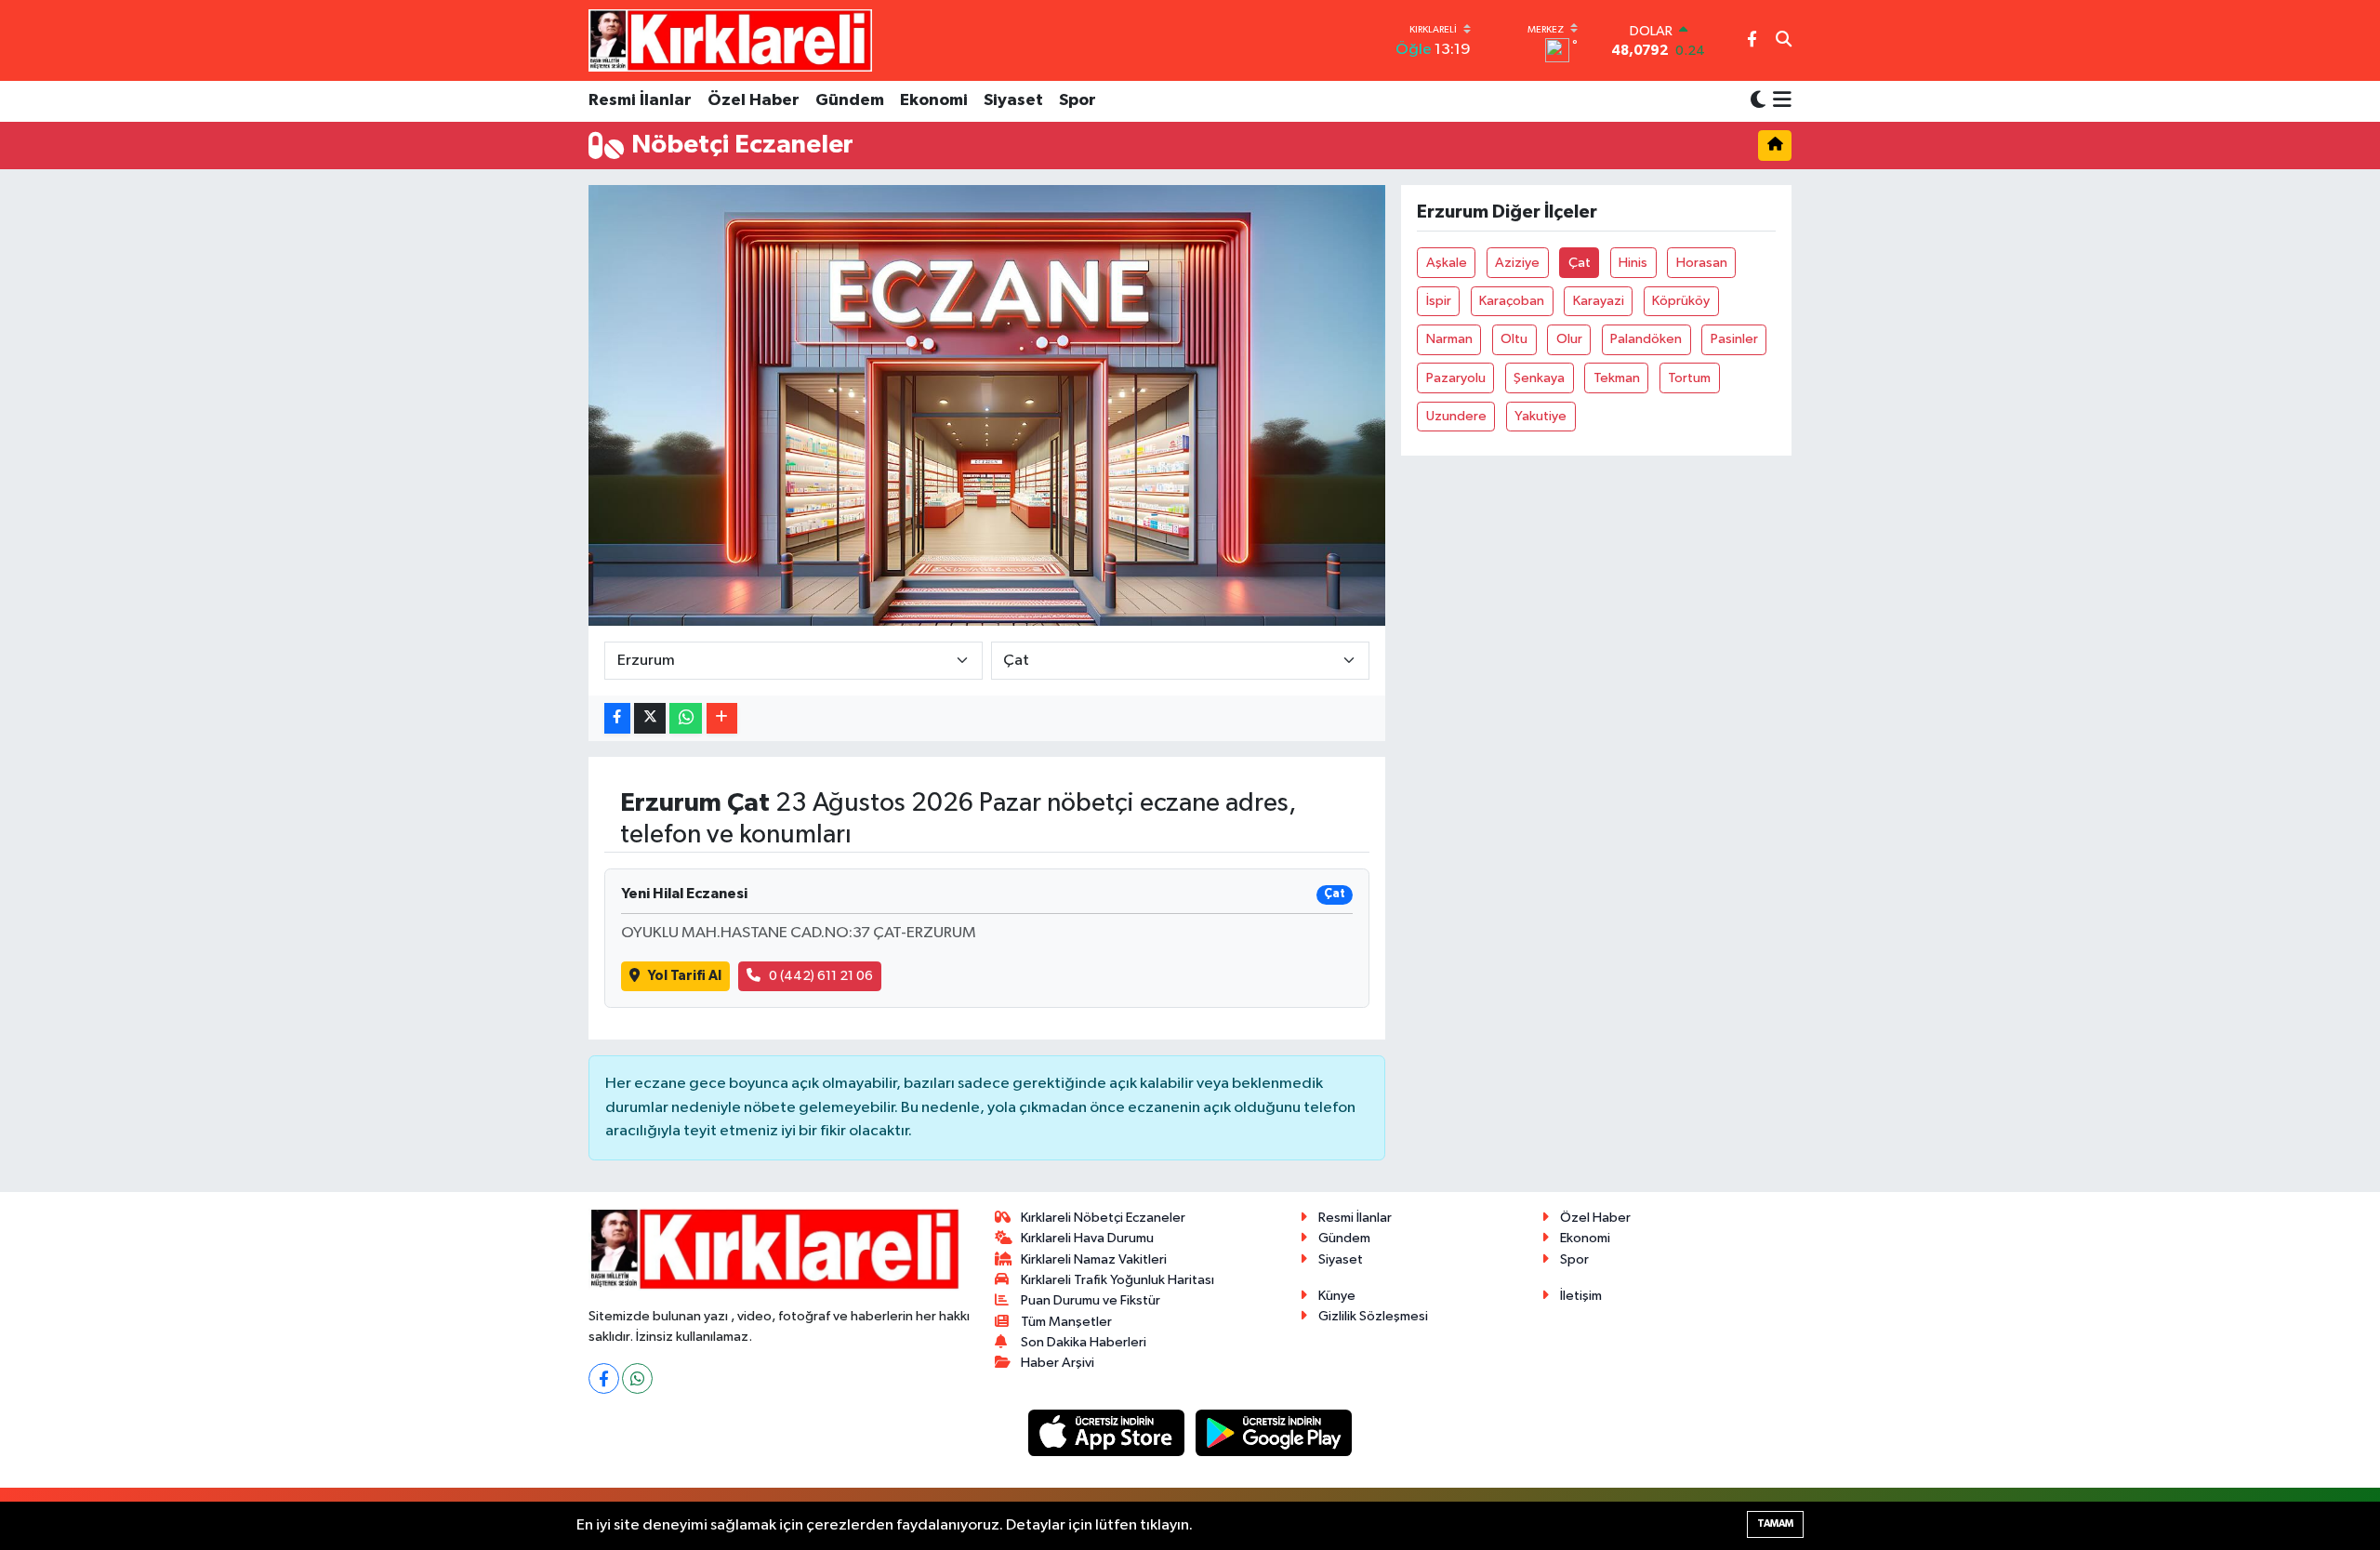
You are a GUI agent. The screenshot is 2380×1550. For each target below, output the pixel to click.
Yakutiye (1540, 416)
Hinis (1633, 263)
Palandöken (1646, 339)
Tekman (1617, 378)
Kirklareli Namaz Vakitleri (1094, 1259)
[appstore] (1108, 1432)
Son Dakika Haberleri (1084, 1342)
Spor (1078, 100)
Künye (1337, 1296)
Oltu (1514, 339)
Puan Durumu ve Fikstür (1091, 1300)
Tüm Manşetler (1066, 1322)
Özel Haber (754, 100)
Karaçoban (1512, 301)
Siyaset (1013, 100)
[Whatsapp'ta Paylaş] (686, 718)
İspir (1439, 301)
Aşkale (1447, 263)
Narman (1449, 339)
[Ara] (1784, 41)
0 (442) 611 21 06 (821, 976)
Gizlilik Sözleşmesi (1373, 1316)
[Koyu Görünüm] (1758, 101)
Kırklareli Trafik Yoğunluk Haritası (1117, 1280)
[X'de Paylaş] (650, 718)
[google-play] (1274, 1432)
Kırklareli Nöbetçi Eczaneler (1103, 1218)
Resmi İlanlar (640, 100)
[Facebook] (604, 1378)
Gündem (850, 100)
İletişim (1581, 1296)
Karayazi (1599, 301)
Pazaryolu (1456, 378)
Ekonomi (934, 100)
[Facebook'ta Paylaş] (617, 718)
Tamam (1775, 1524)
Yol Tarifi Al (685, 976)
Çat (1580, 263)
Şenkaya (1539, 378)
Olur (1569, 339)
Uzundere (1456, 416)
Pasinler (1734, 339)
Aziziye (1517, 263)
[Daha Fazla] (722, 718)
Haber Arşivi (1058, 1363)
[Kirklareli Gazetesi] (730, 40)
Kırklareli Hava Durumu (1087, 1238)
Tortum (1689, 378)
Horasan (1702, 263)
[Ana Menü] (1779, 101)
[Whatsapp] (637, 1378)
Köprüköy (1681, 301)
